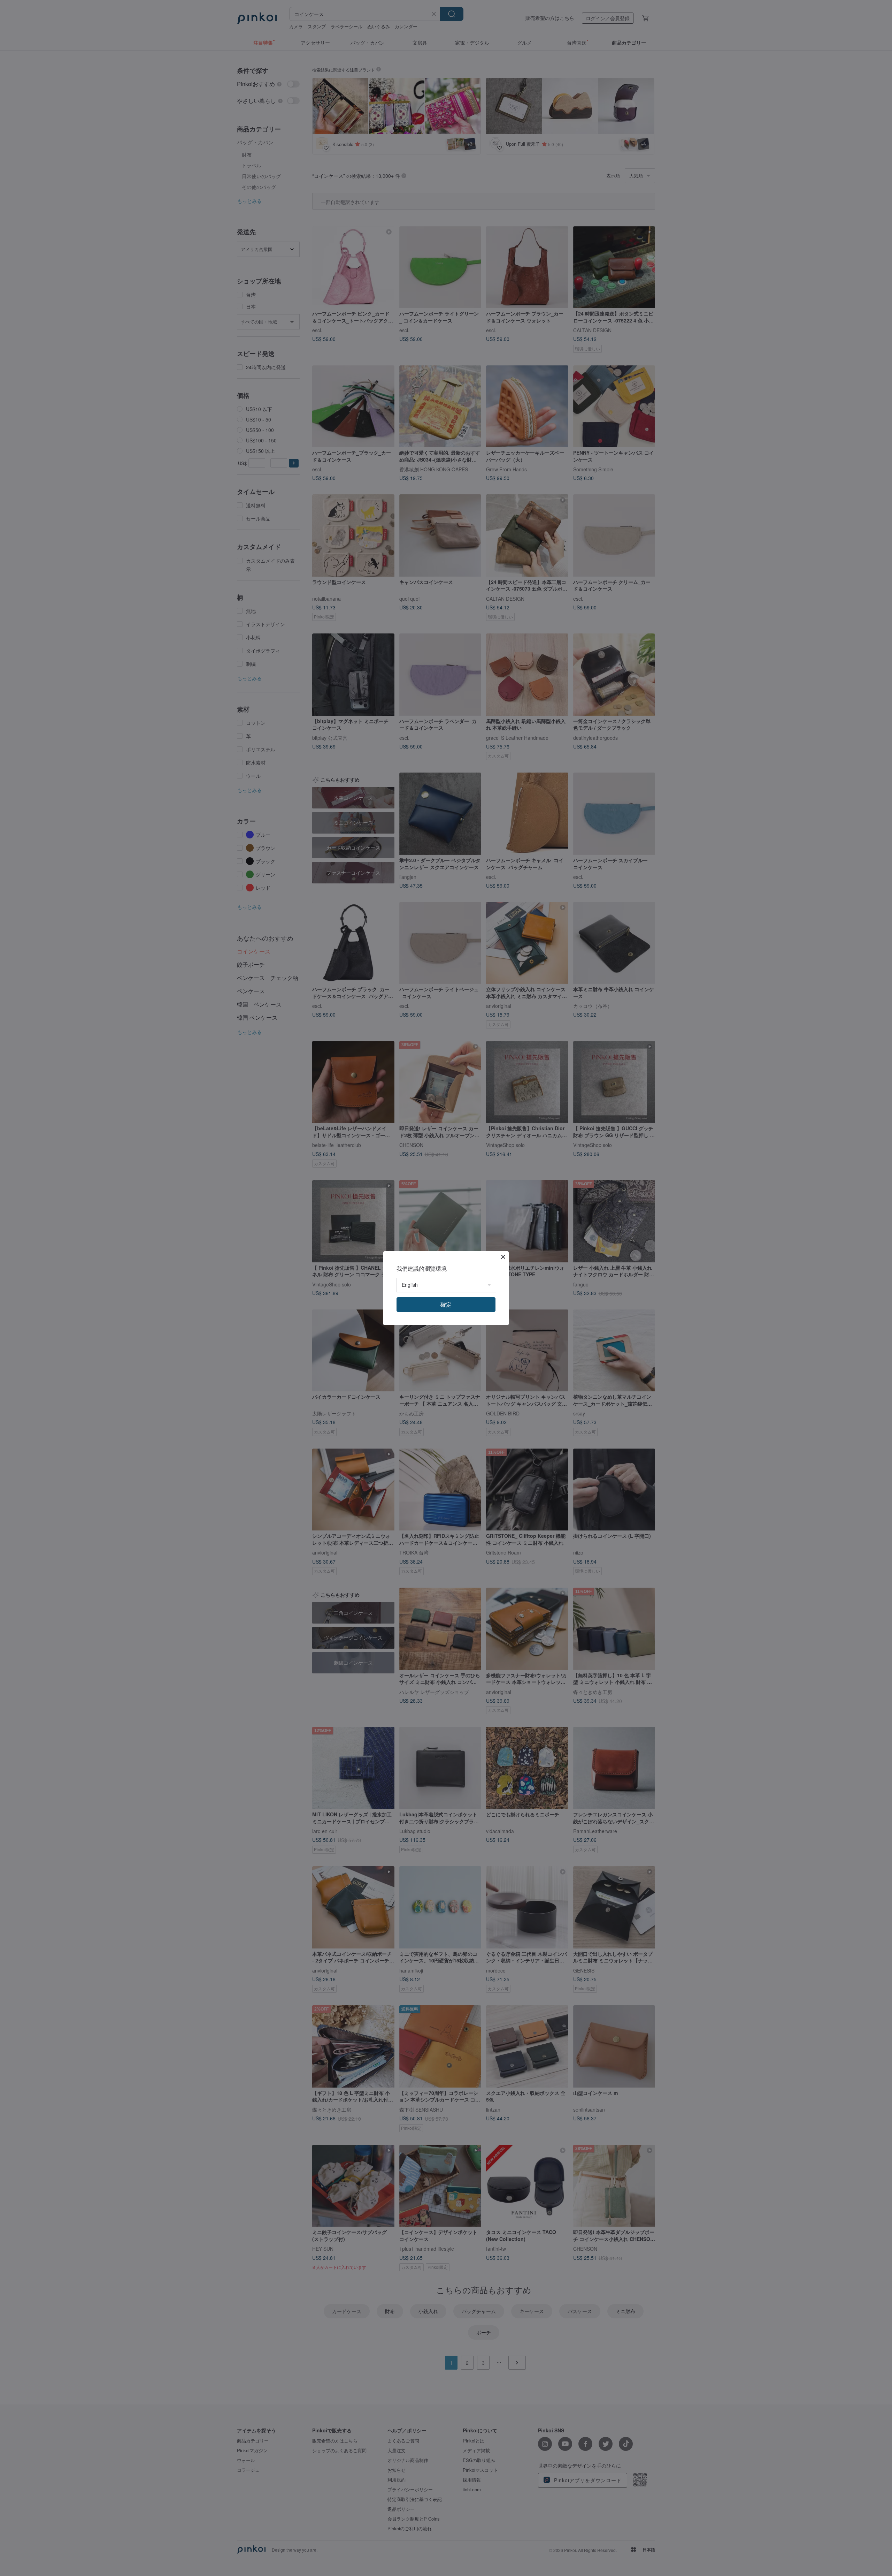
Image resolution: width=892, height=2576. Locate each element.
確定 (446, 1304)
